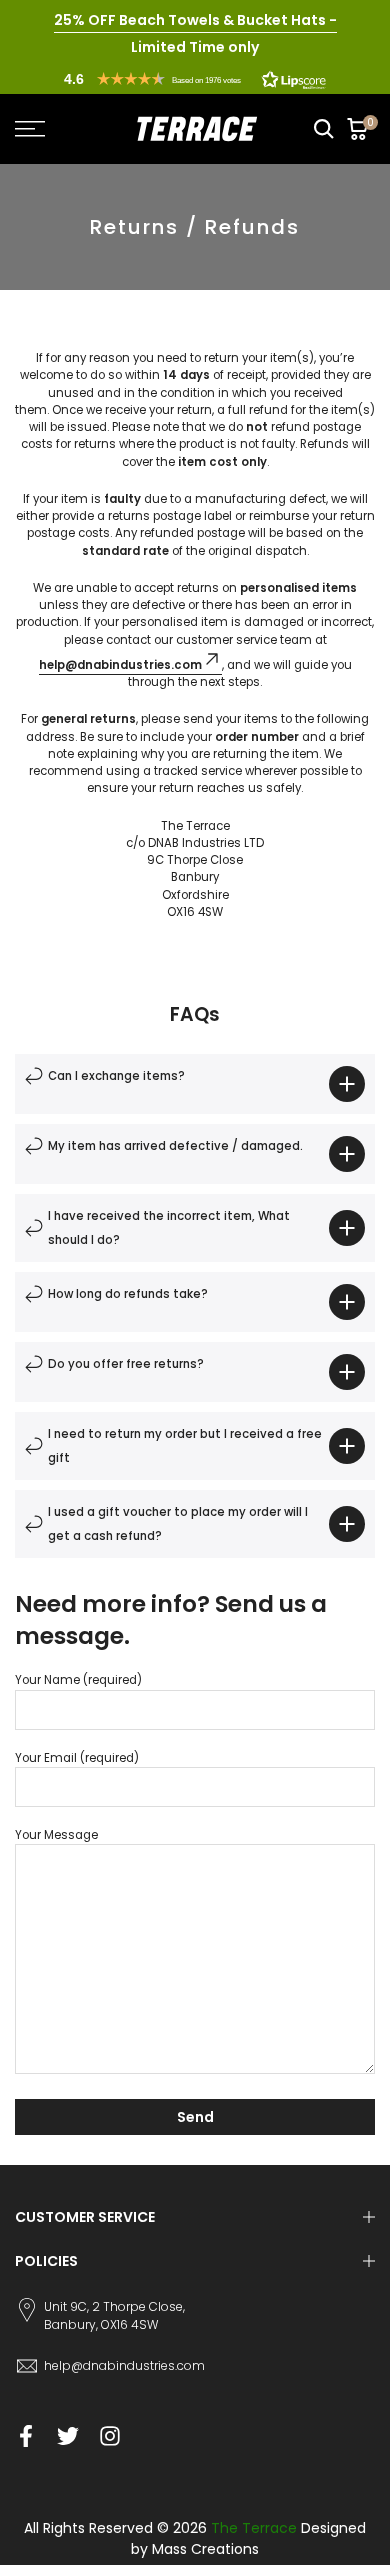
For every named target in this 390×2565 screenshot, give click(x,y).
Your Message (56, 1835)
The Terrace (254, 2528)
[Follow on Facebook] (26, 2435)
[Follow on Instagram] (110, 2435)
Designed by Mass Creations (248, 2538)
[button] (195, 79)
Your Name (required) (78, 1680)
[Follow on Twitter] (68, 2435)
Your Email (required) (77, 1758)
